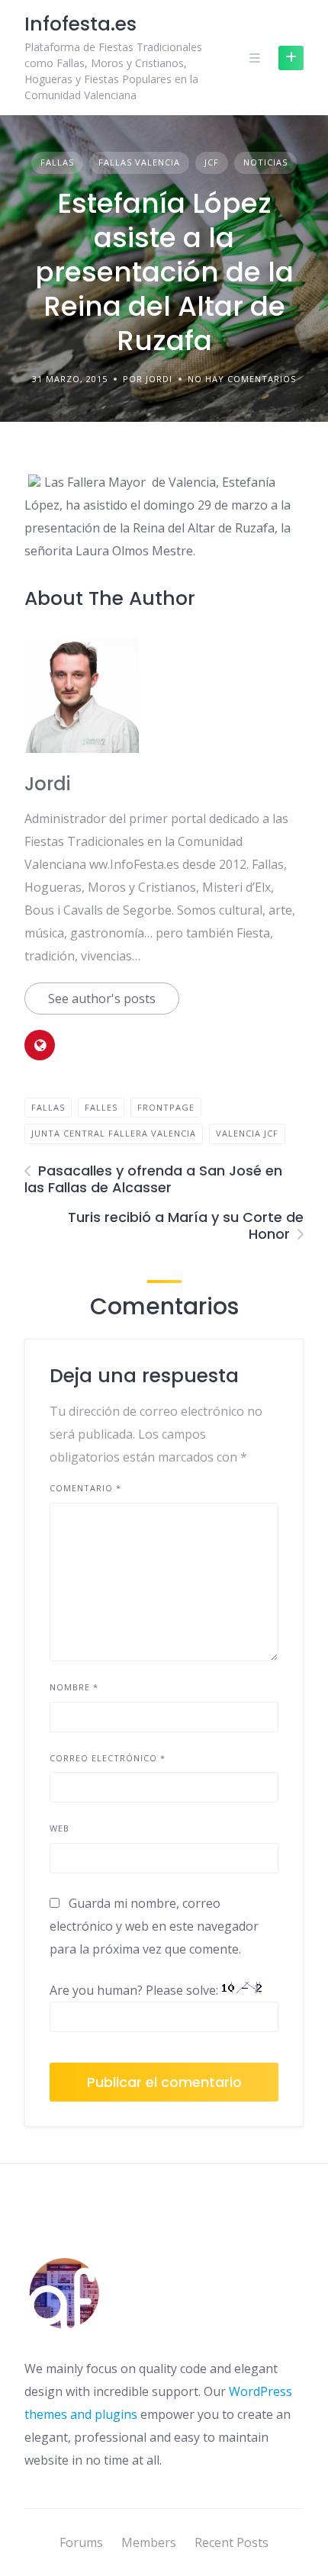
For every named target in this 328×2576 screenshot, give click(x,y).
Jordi (47, 784)
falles (101, 1107)
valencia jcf (247, 1133)
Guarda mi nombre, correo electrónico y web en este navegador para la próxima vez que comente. (154, 1926)
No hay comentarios (242, 379)
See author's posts (102, 999)
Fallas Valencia (139, 162)
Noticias (265, 162)
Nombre (74, 1687)
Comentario (85, 1488)
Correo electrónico (108, 1758)
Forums (81, 2542)
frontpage (166, 1107)
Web (59, 1828)
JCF (212, 162)
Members (149, 2542)
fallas (48, 1107)
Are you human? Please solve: (135, 1990)
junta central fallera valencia (114, 1133)
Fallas (57, 162)
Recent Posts (232, 2542)
